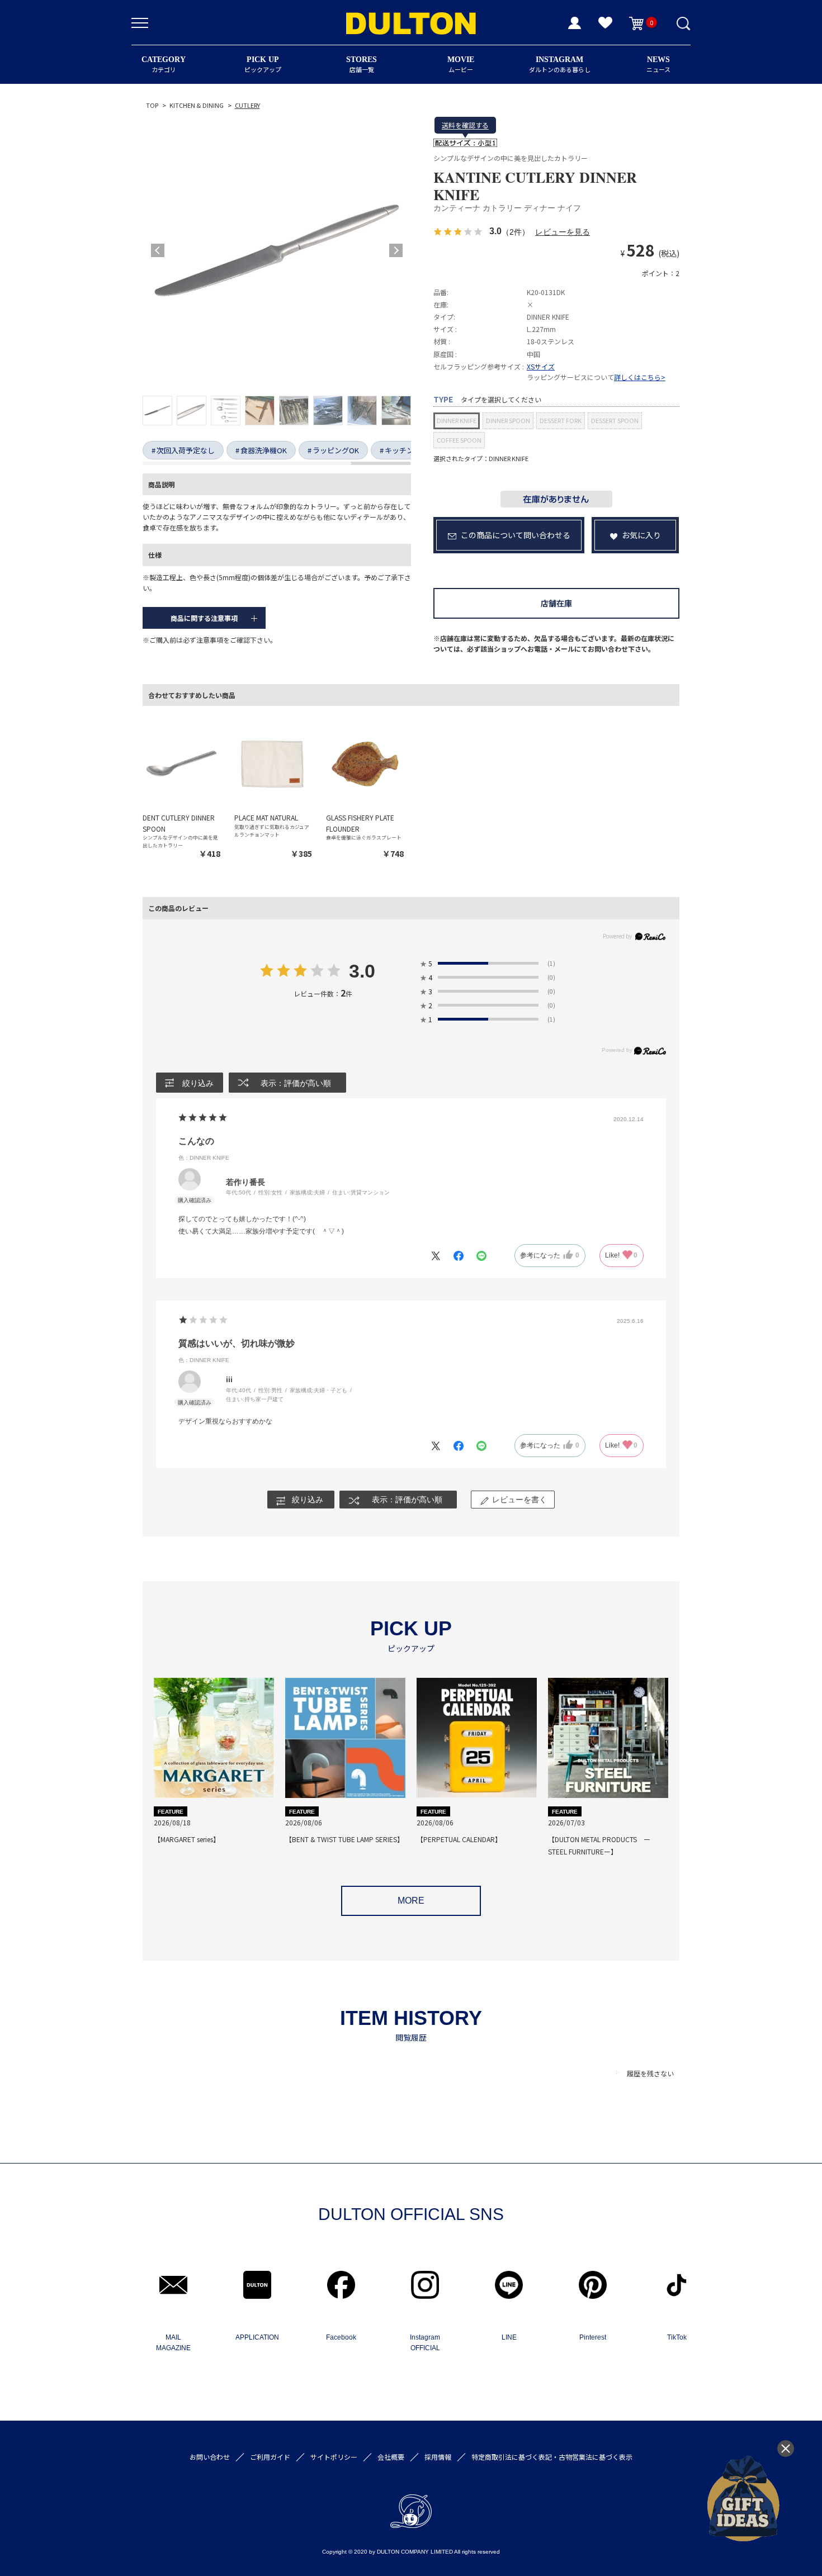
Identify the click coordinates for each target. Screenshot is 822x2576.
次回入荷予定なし (186, 450)
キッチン (399, 450)
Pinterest (593, 2337)
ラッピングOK (336, 450)
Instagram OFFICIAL (425, 2343)
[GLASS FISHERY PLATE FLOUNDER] (365, 763)
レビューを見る (563, 232)
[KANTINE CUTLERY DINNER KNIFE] (277, 250)
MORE (411, 1901)
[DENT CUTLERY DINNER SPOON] (181, 763)
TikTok (677, 2337)
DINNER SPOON (508, 420)
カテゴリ (164, 65)
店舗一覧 (362, 65)
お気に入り (641, 535)
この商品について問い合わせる (516, 535)
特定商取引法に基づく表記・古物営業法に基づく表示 (552, 2457)
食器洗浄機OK (264, 450)
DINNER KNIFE (457, 420)
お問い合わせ (210, 2457)
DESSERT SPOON (615, 420)
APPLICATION (257, 2337)
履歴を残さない (650, 2073)
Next (396, 250)
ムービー (461, 65)
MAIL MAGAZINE (173, 2343)
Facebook (341, 2337)
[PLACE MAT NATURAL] (273, 763)
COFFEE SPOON (459, 440)
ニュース (658, 65)
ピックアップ (263, 65)
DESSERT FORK (561, 420)
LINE (509, 2337)
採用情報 (438, 2457)
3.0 (362, 972)
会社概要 (391, 2457)
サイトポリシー (334, 2457)
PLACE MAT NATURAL (266, 817)
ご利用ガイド (270, 2457)
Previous (158, 250)
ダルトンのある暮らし (560, 65)
